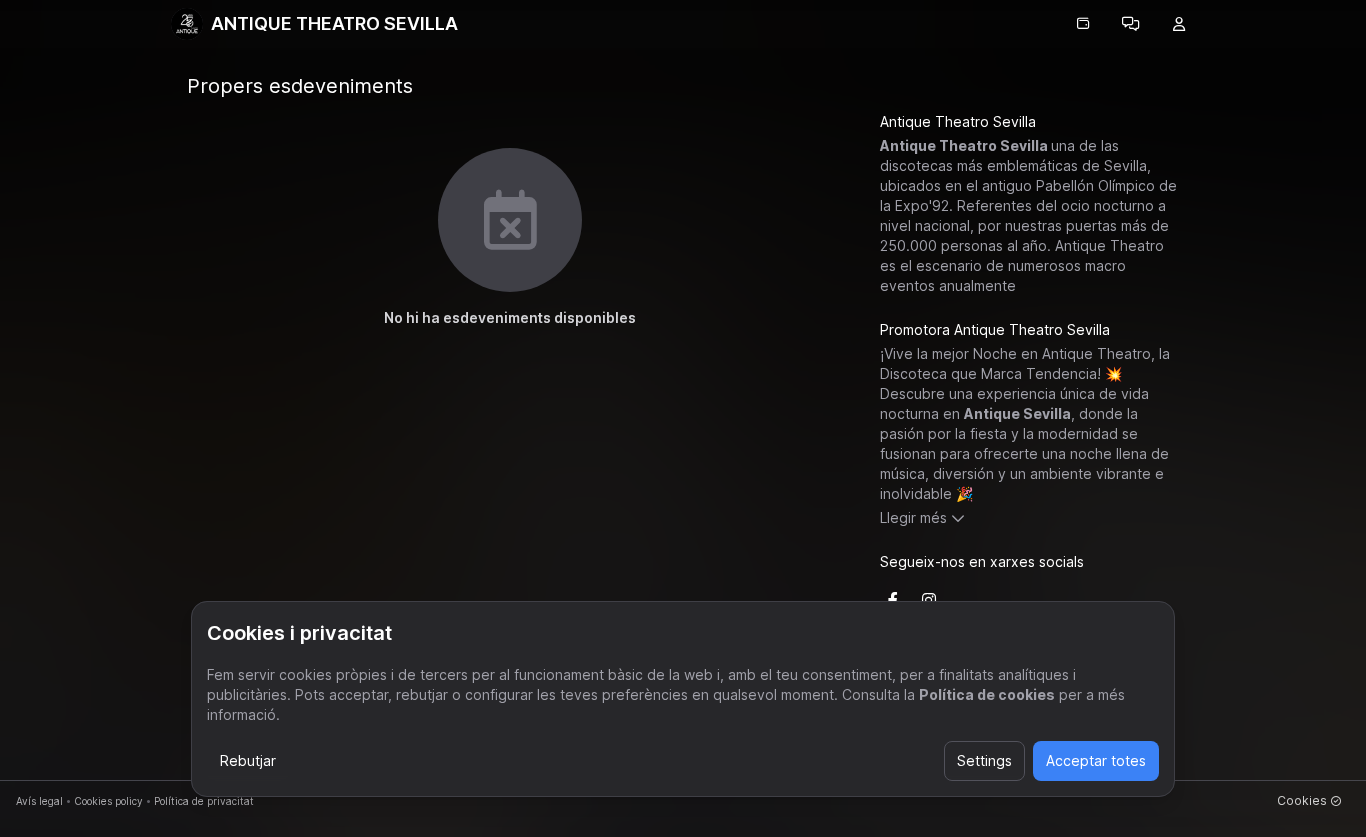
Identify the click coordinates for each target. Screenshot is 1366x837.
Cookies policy (108, 801)
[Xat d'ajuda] (1131, 24)
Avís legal (39, 801)
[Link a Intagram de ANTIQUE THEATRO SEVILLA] (929, 600)
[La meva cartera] (1083, 24)
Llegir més (913, 517)
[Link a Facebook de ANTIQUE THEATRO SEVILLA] (893, 600)
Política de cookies (987, 694)
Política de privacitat (204, 801)
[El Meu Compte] (1179, 24)
